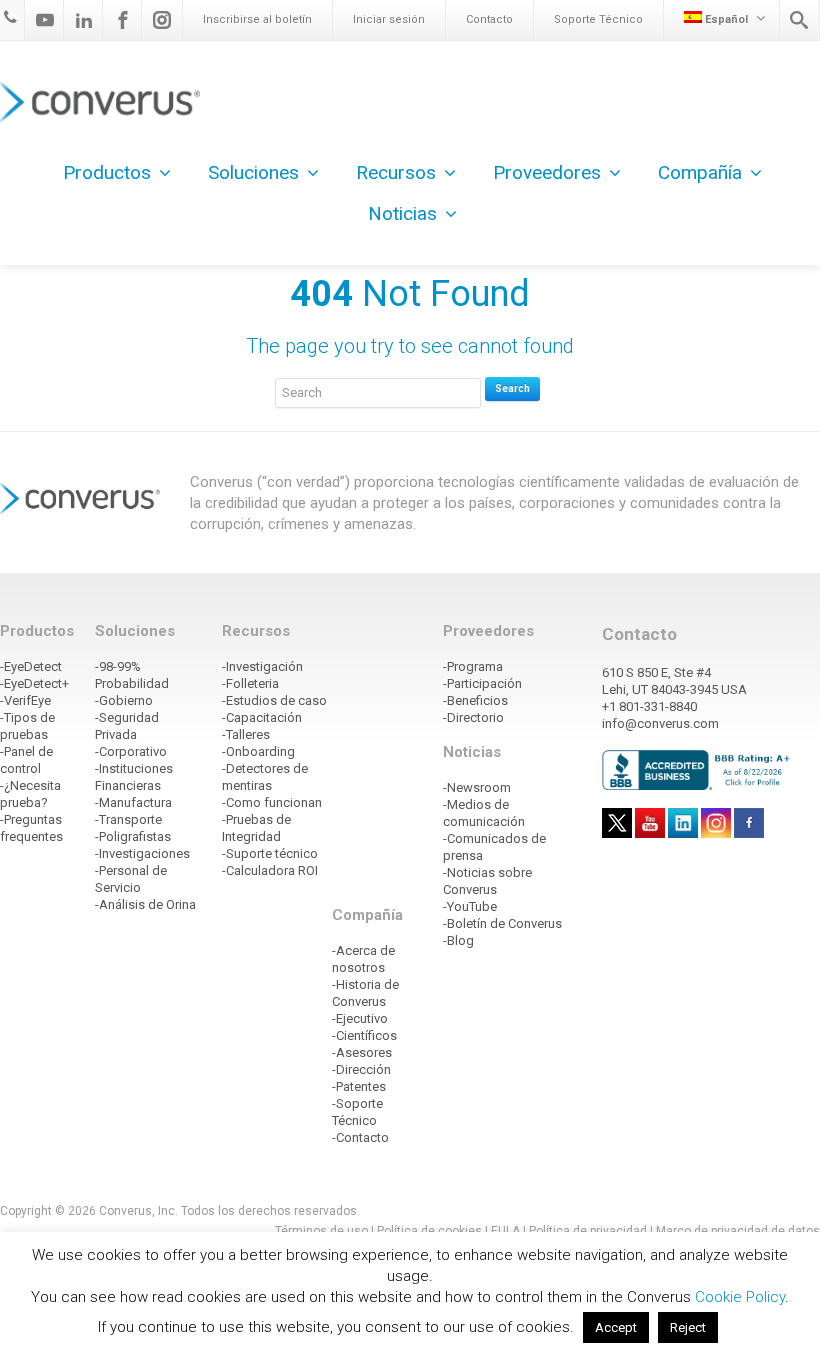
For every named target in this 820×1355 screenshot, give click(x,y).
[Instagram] (162, 20)
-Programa (473, 666)
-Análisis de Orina (145, 904)
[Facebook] (123, 20)
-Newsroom (477, 787)
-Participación (482, 683)
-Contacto (360, 1137)
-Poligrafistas (133, 836)
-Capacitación (262, 717)
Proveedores (547, 172)
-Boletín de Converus (502, 923)
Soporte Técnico (598, 19)
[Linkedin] (84, 20)
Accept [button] (616, 1327)
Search (512, 388)
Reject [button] (688, 1327)
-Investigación (262, 666)
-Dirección (361, 1069)
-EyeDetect (31, 666)
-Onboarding (258, 751)
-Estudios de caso (274, 700)
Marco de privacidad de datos (738, 1231)
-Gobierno (124, 700)
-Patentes (359, 1086)
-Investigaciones (142, 853)
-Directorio (473, 717)
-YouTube (470, 906)
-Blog (458, 940)
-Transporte (128, 819)
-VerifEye (25, 700)
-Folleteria (250, 683)
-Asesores (362, 1052)
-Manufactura (133, 802)
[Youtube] (45, 20)
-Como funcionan (272, 802)
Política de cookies (429, 1231)
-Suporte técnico (270, 853)
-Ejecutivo (360, 1018)
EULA (505, 1231)
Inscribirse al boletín (257, 19)
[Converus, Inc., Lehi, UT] (699, 769)
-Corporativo (131, 751)
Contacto (489, 19)
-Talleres (246, 734)
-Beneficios (475, 700)
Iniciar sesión (389, 19)
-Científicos (364, 1035)
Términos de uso (321, 1231)
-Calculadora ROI (270, 870)
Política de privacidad (589, 1231)
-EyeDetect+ (34, 683)
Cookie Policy (740, 1297)
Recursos (396, 172)
